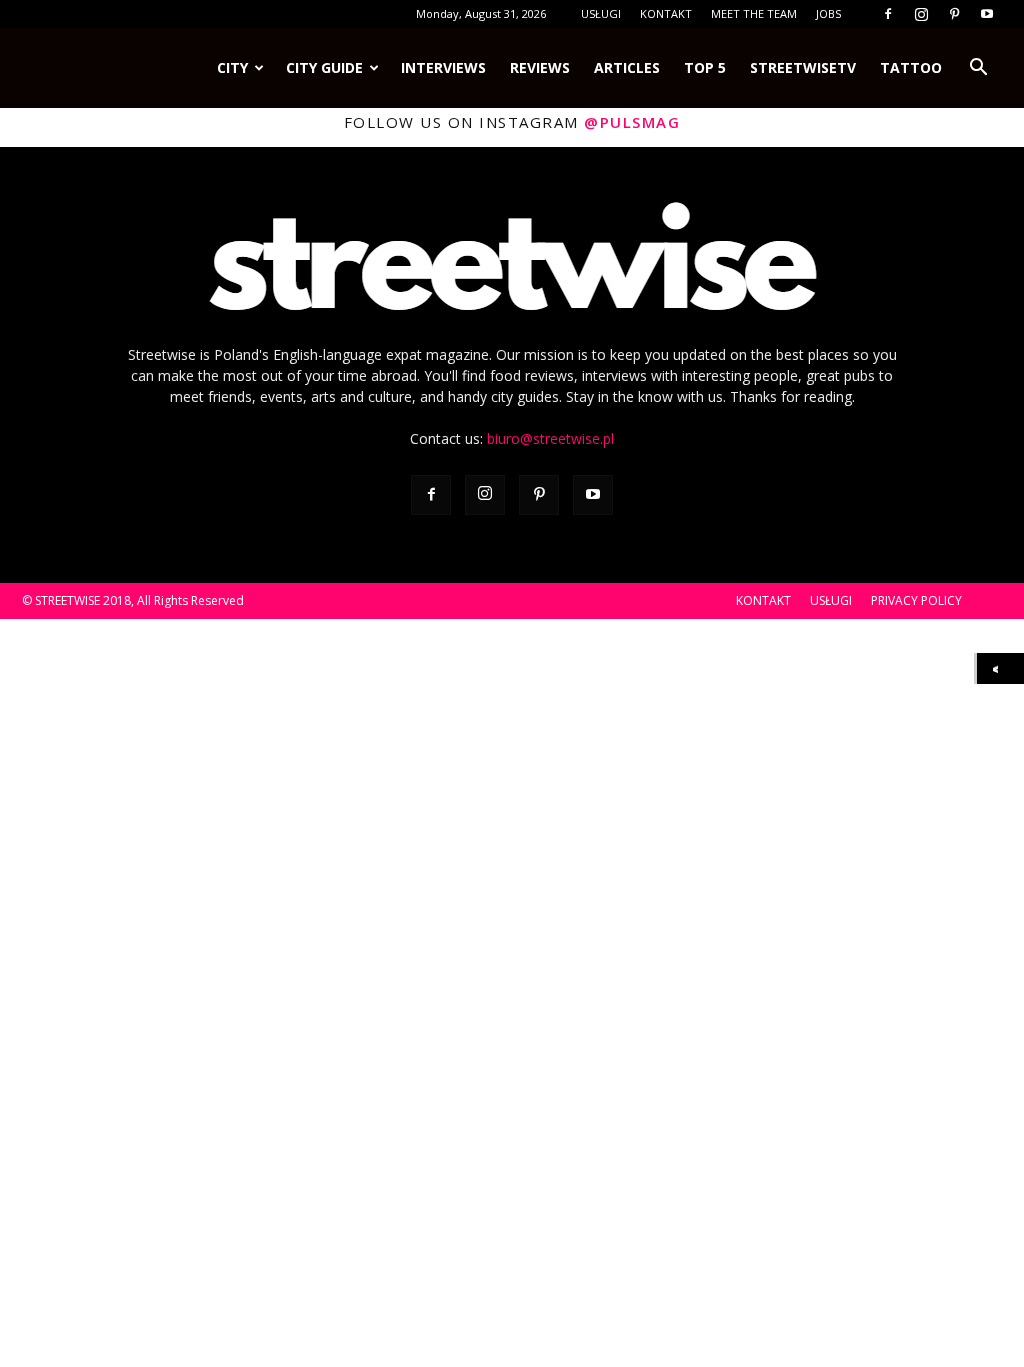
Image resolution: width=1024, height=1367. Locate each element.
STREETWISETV (803, 67)
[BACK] (1000, 668)
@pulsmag (632, 122)
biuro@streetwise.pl (550, 438)
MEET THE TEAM (754, 13)
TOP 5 (705, 67)
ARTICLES (627, 67)
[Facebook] (888, 14)
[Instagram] (921, 14)
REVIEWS (540, 67)
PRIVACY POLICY (916, 600)
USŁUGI (601, 13)
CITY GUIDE (324, 67)
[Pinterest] (954, 14)
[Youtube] (987, 14)
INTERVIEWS (443, 67)
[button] (978, 68)
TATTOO (911, 67)
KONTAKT (666, 13)
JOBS (828, 13)
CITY (232, 67)
